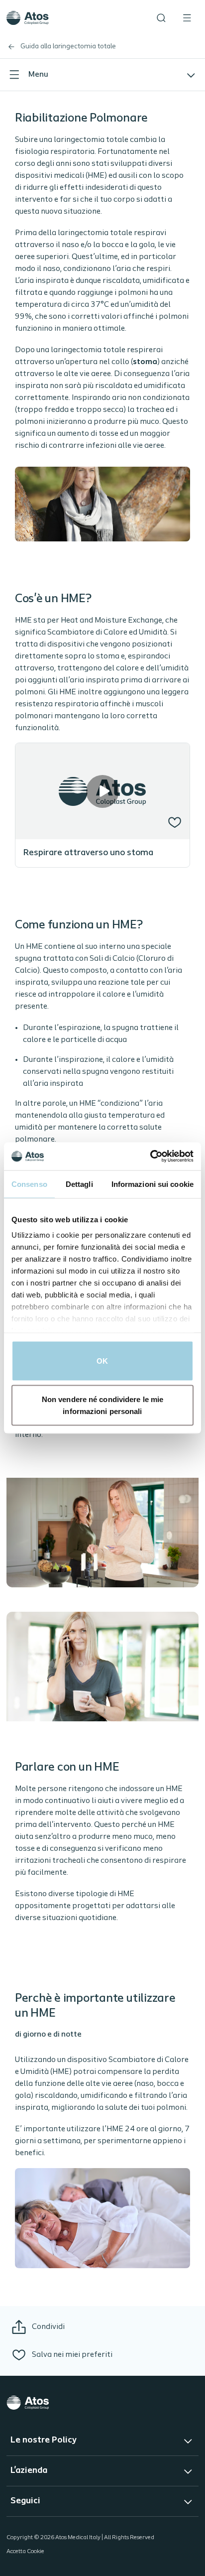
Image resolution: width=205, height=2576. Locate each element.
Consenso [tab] (29, 1184)
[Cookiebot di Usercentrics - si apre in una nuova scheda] (150, 1157)
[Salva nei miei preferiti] (175, 822)
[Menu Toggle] (187, 18)
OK (102, 1360)
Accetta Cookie (25, 2552)
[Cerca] (161, 18)
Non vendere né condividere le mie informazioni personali (102, 1405)
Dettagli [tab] (79, 1184)
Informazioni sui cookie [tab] (153, 1184)
